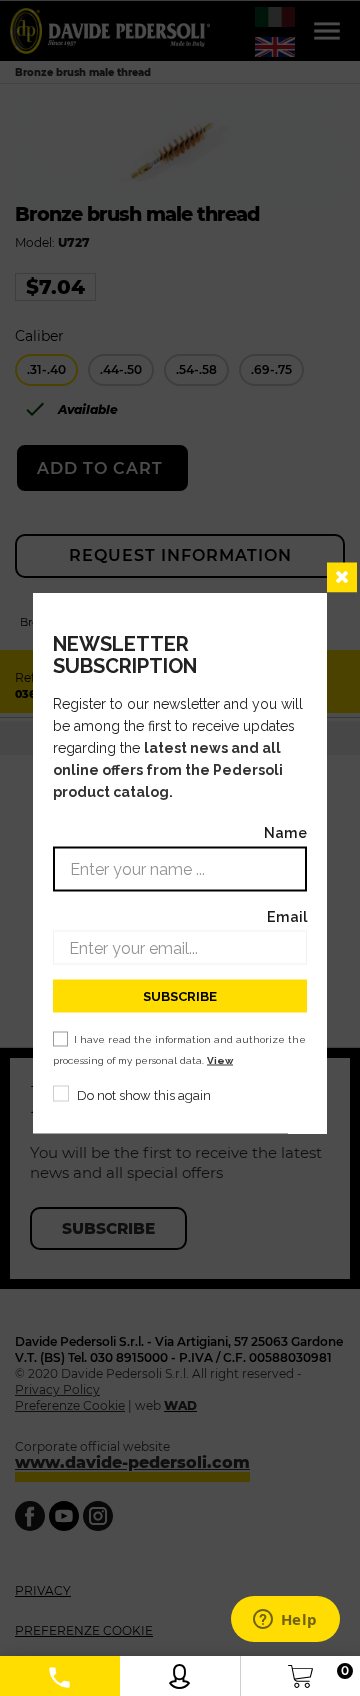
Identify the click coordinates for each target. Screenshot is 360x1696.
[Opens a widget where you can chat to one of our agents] (285, 1621)
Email (287, 916)
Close (342, 578)
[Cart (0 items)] (300, 1671)
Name (285, 832)
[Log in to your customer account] (179, 1671)
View (220, 1060)
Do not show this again (144, 1095)
